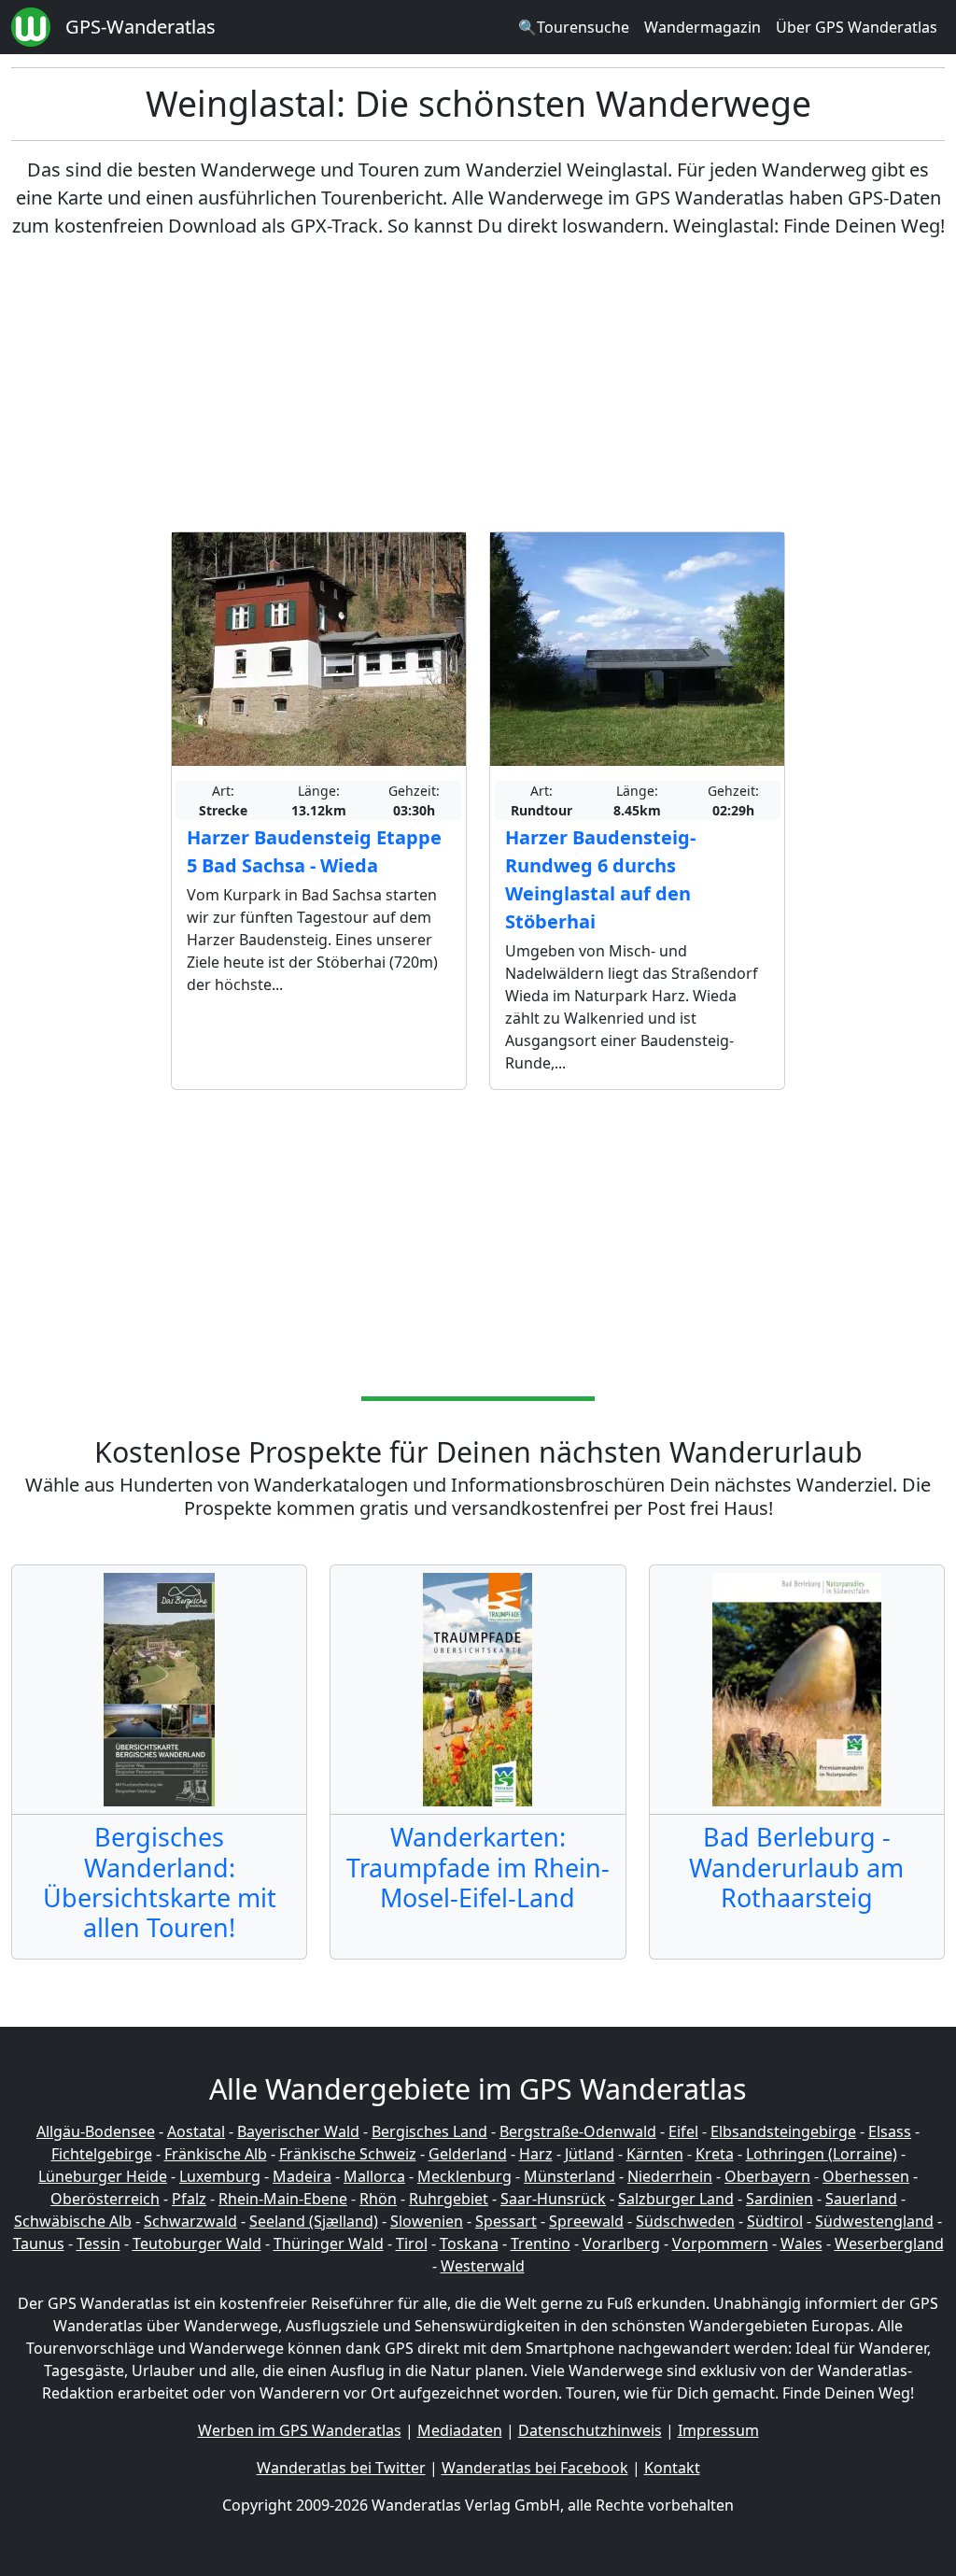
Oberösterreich (105, 2199)
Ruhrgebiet (449, 2199)
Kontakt (672, 2468)
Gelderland (468, 2154)
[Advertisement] (478, 386)
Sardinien (780, 2199)
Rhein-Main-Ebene (283, 2199)
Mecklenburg (464, 2176)
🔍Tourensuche (574, 27)
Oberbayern (767, 2176)
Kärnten (655, 2154)
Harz (536, 2154)
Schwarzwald (190, 2221)
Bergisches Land (429, 2131)
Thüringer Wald (329, 2243)
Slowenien (427, 2221)
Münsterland (569, 2176)
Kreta (715, 2154)
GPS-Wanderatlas (141, 27)
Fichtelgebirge (102, 2154)
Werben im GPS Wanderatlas (300, 2430)
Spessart (506, 2221)
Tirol (412, 2243)
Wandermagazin (703, 27)
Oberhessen (866, 2176)
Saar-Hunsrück (553, 2199)
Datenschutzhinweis (590, 2430)
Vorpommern (720, 2243)
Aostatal (196, 2131)
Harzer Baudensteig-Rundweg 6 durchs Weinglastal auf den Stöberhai (600, 879)
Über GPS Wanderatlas (857, 27)
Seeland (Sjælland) (314, 2221)
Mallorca (374, 2176)
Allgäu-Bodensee (96, 2131)
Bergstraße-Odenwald (578, 2131)
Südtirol (775, 2221)
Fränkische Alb (216, 2154)
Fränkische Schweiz (348, 2154)
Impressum (718, 2430)
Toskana (469, 2243)
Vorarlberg (621, 2243)
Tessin (98, 2243)
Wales (801, 2243)
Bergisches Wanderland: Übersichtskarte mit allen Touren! (160, 1882)
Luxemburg (220, 2176)
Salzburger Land (676, 2199)
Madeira (302, 2176)
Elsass (890, 2131)
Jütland (590, 2154)
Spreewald (586, 2221)
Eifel (683, 2131)
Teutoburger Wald (197, 2243)
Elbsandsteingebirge (783, 2131)
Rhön (378, 2199)
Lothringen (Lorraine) (822, 2154)
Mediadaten (460, 2430)
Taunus (39, 2243)
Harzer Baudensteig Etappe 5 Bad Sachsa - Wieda (314, 851)
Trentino (541, 2243)
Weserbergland (889, 2243)
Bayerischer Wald (298, 2131)
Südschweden (685, 2221)
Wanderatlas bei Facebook (535, 2468)
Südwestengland (874, 2221)
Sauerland (861, 2199)
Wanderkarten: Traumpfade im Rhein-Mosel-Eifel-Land (478, 1867)
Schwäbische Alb (73, 2221)
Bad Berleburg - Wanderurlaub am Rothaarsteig (796, 1867)
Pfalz (189, 2199)
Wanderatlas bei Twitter (341, 2468)
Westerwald (483, 2266)
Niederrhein (670, 2176)
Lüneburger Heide (103, 2176)
